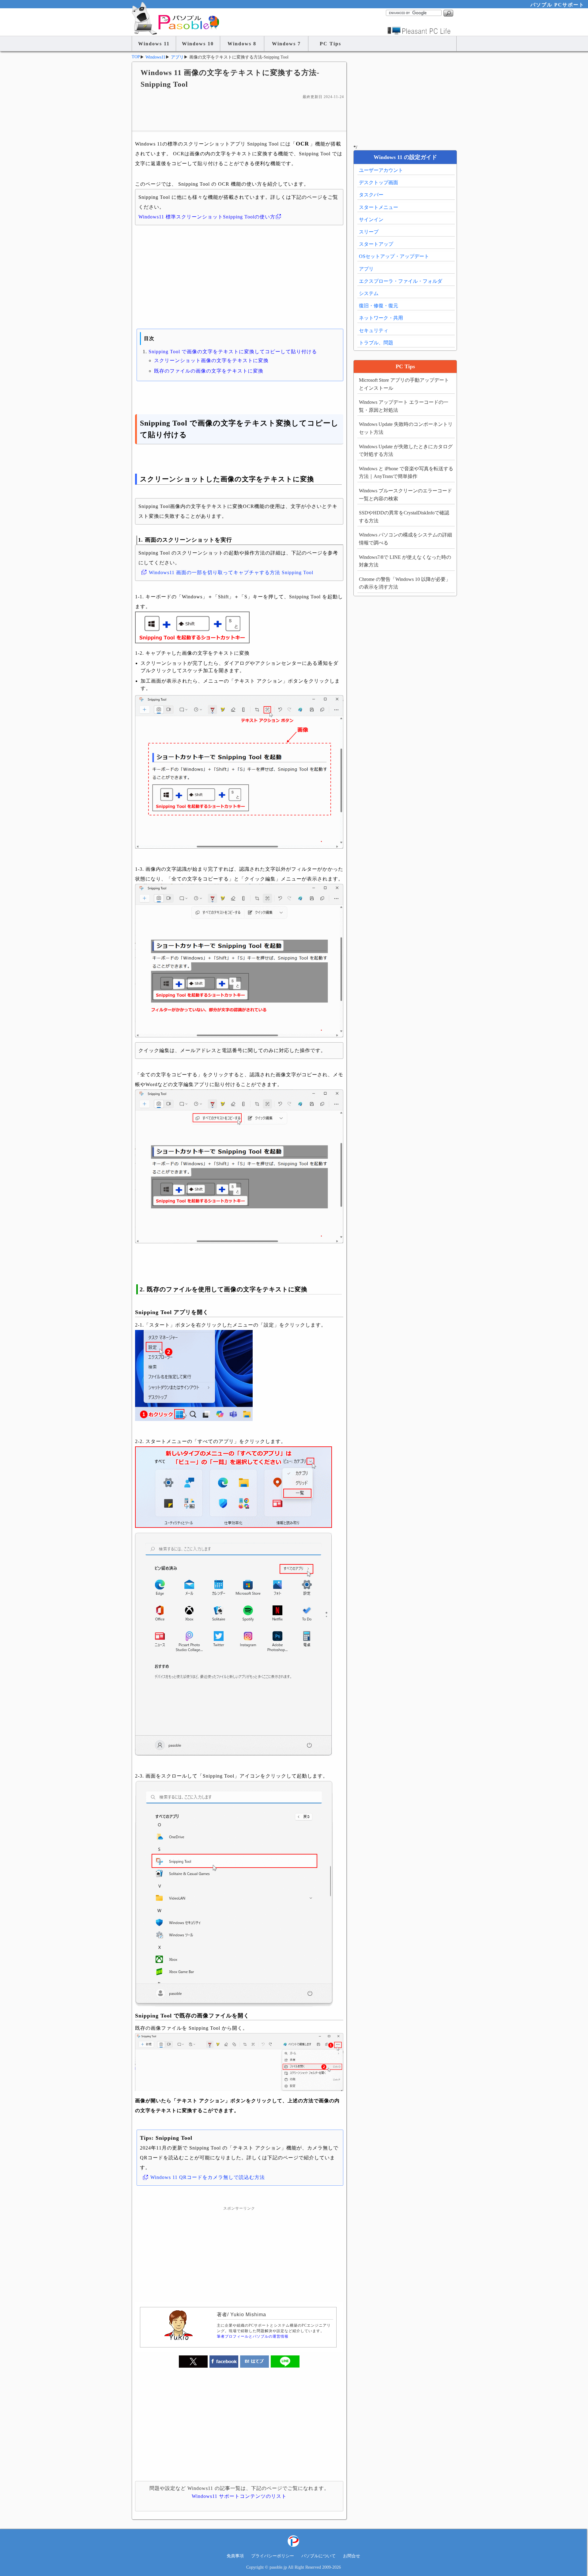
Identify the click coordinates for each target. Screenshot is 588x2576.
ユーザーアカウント (381, 170)
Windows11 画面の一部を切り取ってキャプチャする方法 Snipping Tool (231, 572)
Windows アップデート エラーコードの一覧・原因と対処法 (404, 406)
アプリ (366, 269)
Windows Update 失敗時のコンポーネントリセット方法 (406, 428)
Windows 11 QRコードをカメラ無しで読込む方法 (208, 2177)
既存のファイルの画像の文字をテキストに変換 (209, 371)
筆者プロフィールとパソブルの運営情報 (253, 2336)
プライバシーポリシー (273, 2556)
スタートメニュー (379, 207)
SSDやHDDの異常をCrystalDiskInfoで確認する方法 (404, 517)
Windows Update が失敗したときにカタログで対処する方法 (406, 451)
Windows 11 (154, 44)
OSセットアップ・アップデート (394, 256)
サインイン (371, 220)
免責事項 (235, 2556)
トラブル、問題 (376, 343)
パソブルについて (318, 2556)
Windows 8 (242, 44)
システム (369, 293)
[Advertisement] (239, 115)
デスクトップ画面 (379, 182)
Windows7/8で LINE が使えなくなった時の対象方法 (405, 561)
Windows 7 (286, 44)
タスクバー (371, 195)
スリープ (369, 232)
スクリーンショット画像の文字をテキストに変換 (211, 360)
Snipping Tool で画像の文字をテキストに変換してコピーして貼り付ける (233, 352)
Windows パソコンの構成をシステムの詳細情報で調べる (405, 539)
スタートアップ (376, 244)
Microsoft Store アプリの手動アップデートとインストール (404, 384)
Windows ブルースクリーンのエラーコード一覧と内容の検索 (405, 495)
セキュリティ (374, 330)
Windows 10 (198, 44)
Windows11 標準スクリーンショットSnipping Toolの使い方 (207, 217)
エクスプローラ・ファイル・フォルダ (401, 281)
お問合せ (352, 2556)
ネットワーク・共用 (381, 318)
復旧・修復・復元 (379, 306)
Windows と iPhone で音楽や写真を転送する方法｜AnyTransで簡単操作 (406, 473)
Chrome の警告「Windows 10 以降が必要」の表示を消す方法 (405, 583)
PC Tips (330, 44)
